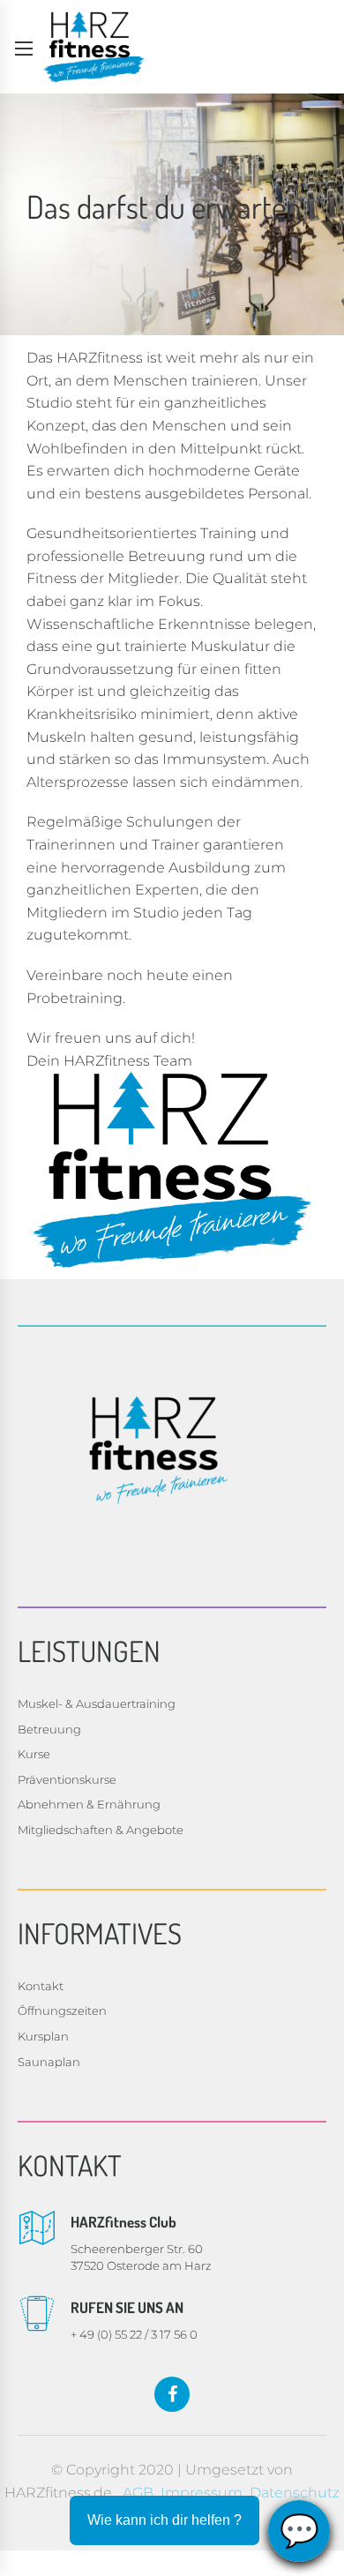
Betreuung (49, 1729)
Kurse (34, 1754)
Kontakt (41, 1986)
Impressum (202, 2493)
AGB (138, 2493)
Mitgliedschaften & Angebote (101, 1830)
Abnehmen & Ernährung (89, 1804)
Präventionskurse (67, 1779)
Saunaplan (49, 2062)
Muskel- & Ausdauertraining (97, 1704)
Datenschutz (295, 2493)
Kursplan (43, 2036)
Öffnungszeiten (62, 2011)
